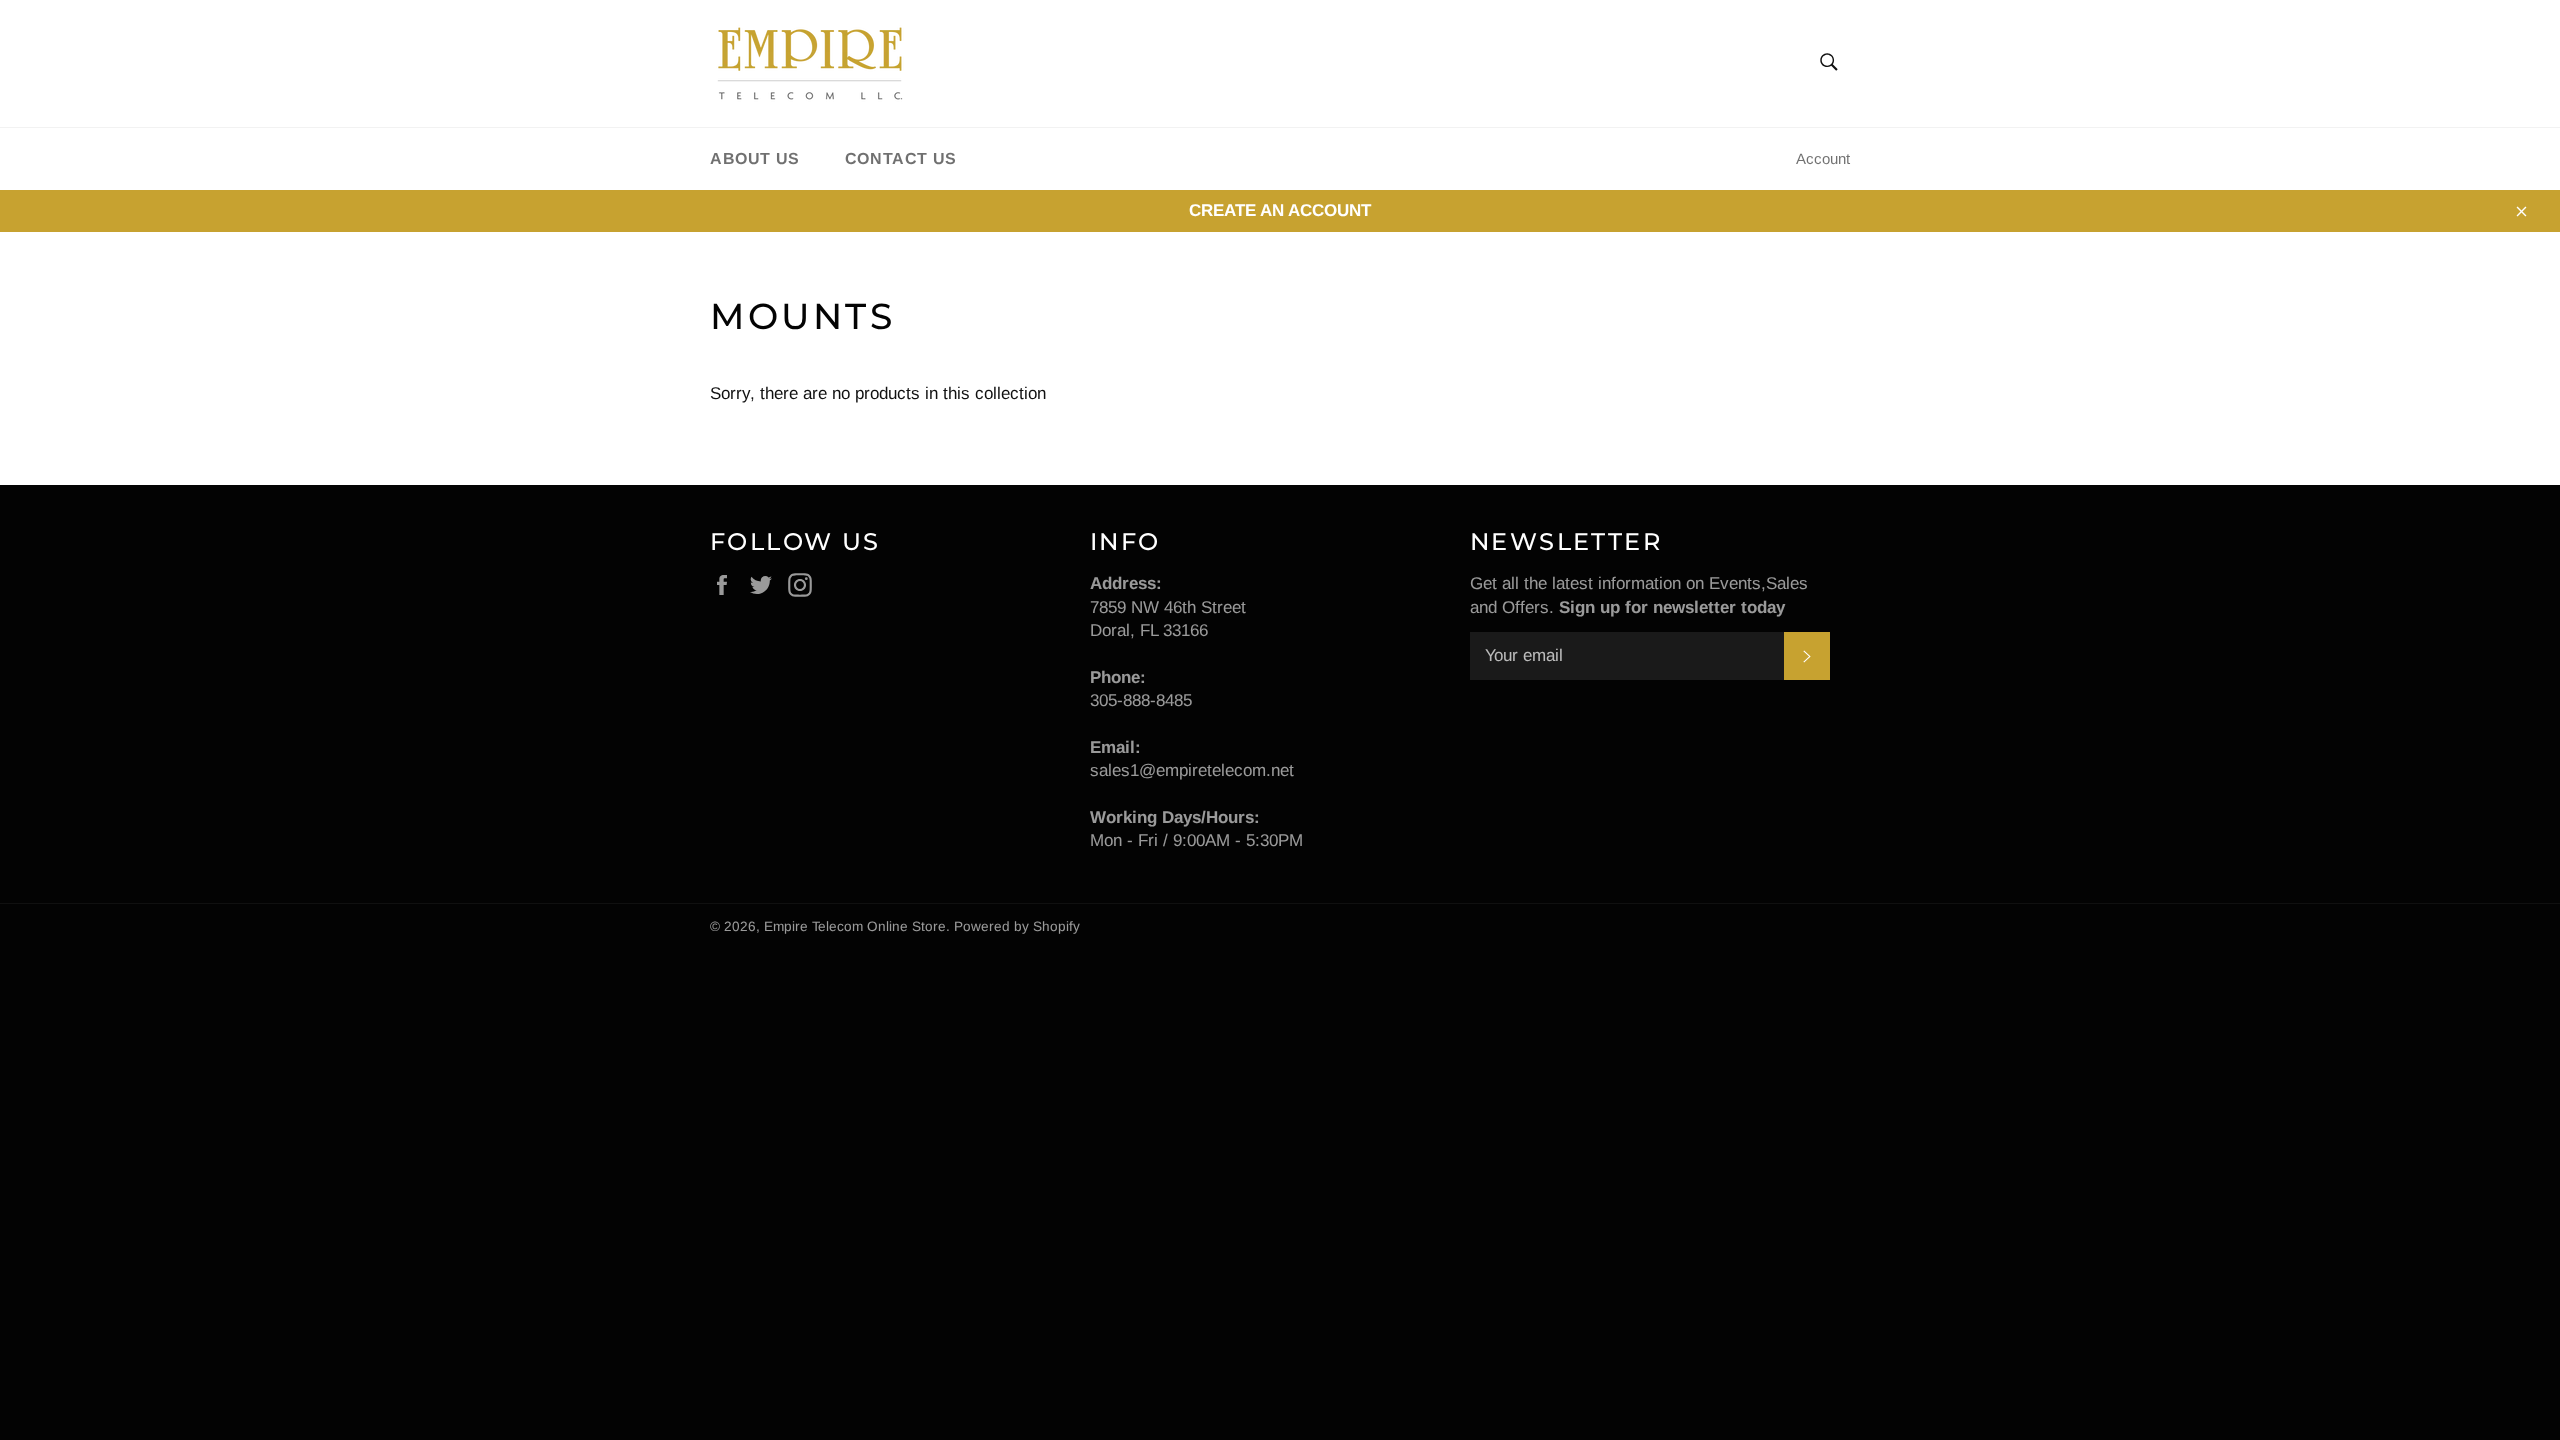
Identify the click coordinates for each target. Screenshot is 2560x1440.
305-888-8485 (1141, 700)
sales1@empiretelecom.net (1192, 770)
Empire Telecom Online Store (855, 926)
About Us (755, 158)
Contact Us (901, 158)
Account (1823, 158)
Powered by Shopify (1017, 926)
